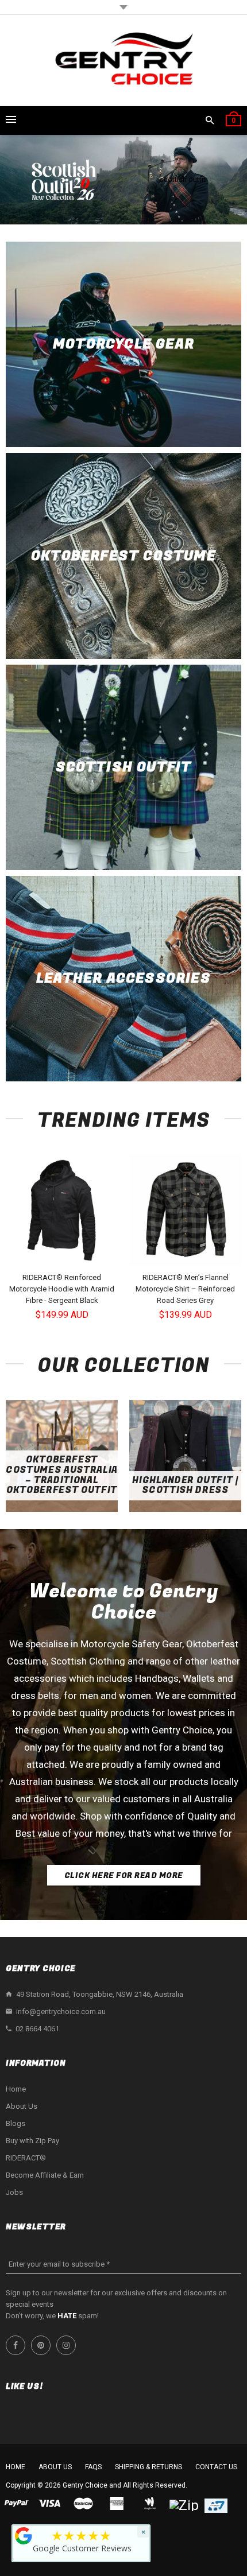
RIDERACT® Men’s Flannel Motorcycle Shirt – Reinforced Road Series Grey (185, 1289)
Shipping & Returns (148, 2467)
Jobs (14, 2192)
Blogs (16, 2123)
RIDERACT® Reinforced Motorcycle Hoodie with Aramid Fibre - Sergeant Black (62, 1289)
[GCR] (24, 2536)
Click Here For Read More (124, 1875)
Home (16, 2089)
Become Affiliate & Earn (45, 2175)
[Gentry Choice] (123, 61)
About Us (22, 2106)
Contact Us (216, 2467)
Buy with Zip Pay (32, 2141)
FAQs (93, 2467)
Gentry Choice (85, 2485)
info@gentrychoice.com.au (61, 2011)
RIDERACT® (26, 2158)
